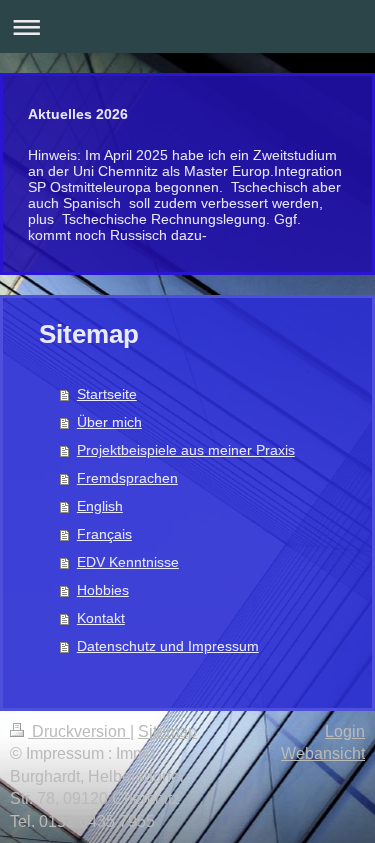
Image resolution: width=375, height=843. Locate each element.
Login (345, 731)
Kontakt (101, 618)
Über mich (109, 422)
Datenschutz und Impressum (168, 646)
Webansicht (323, 753)
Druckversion (79, 731)
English (100, 506)
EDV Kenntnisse (128, 562)
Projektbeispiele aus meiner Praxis (186, 450)
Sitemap (167, 731)
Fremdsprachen (127, 478)
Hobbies (103, 590)
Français (104, 534)
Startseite (107, 394)
